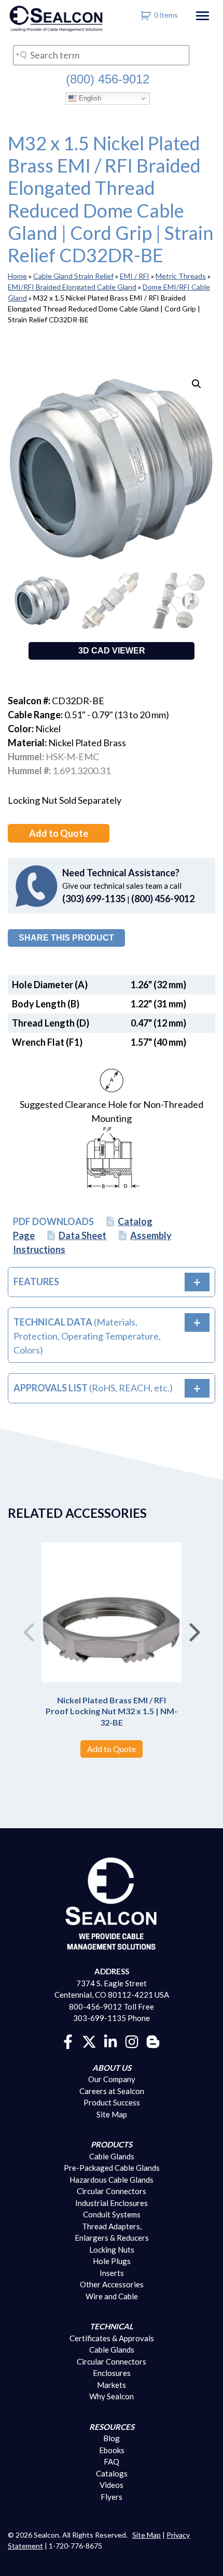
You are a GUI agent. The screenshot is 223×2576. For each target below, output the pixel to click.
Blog (112, 2438)
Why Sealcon (112, 2396)
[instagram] (132, 2041)
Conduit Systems (112, 2214)
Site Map (112, 2114)
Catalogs (112, 2473)
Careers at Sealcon (112, 2091)
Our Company (112, 2079)
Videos (112, 2485)
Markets (112, 2385)
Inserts (112, 2273)
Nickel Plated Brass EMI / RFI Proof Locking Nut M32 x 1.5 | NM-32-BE (112, 1711)
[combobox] (101, 55)
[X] (89, 2041)
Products (112, 2144)
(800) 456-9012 (108, 79)
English (89, 98)
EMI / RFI (135, 276)
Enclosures (112, 2373)
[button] (197, 384)
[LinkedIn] (110, 2041)
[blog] (153, 2041)
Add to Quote (59, 833)
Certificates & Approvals (112, 2338)
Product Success (112, 2102)
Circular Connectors (112, 2191)
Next (194, 1628)
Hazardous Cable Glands (112, 2180)
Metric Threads (181, 276)
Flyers (112, 2497)
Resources (112, 2427)
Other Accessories (112, 2284)
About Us (112, 2068)
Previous (29, 1628)
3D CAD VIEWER (112, 651)
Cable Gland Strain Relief (73, 276)
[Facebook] (68, 2041)
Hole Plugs (112, 2261)
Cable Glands (112, 2156)
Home (17, 276)
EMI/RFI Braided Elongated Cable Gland (72, 287)
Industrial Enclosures (112, 2203)
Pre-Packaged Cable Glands (112, 2168)
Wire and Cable (112, 2296)
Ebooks (112, 2450)
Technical (112, 2326)
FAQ (112, 2461)
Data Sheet (82, 1235)
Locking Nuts (112, 2250)
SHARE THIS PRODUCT (66, 938)
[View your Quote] (146, 15)
